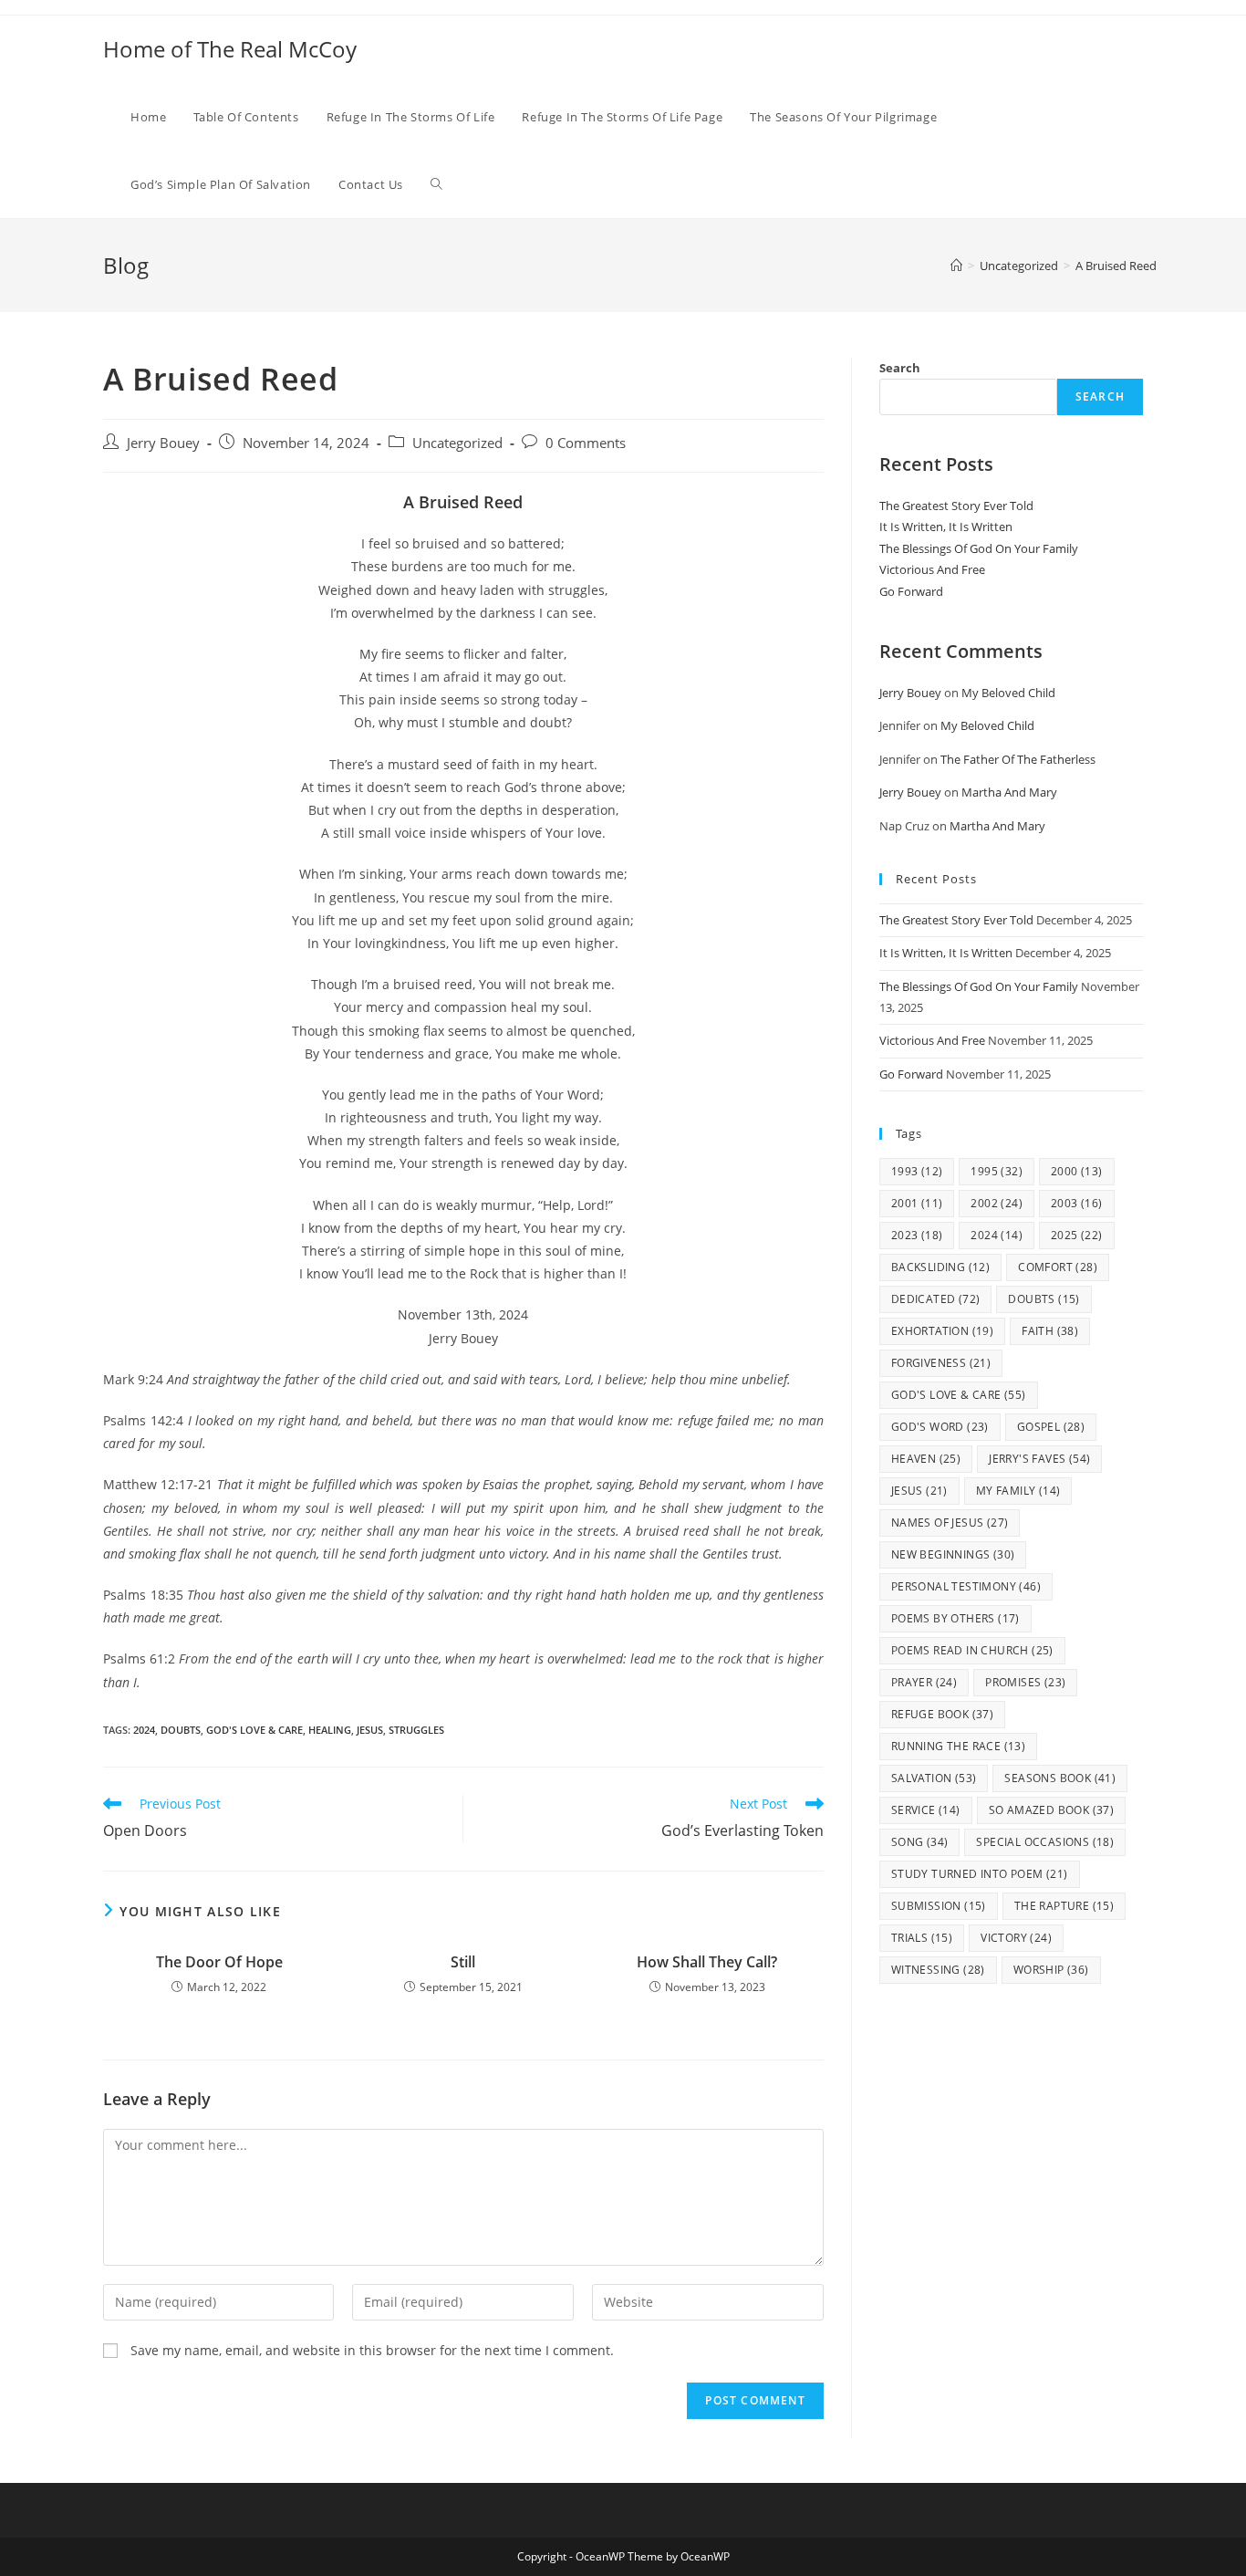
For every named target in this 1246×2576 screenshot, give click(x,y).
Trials (922, 1938)
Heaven (926, 1459)
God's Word (940, 1427)
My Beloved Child (1008, 693)
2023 (917, 1235)
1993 (917, 1171)
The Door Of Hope (219, 1962)
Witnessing (938, 1970)
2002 (997, 1203)
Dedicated (936, 1299)
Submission (939, 1906)
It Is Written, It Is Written (946, 527)
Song (920, 1842)
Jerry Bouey (163, 443)
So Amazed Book (1052, 1810)
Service (926, 1810)
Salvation (934, 1778)
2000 (1077, 1171)
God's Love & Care (254, 1730)
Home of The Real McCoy (230, 49)
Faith (1050, 1331)
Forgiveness (941, 1363)
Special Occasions (1045, 1842)
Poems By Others (955, 1618)
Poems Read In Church (972, 1650)
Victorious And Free (932, 569)
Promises (1025, 1682)
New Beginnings (953, 1554)
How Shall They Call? (707, 1962)
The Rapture (1064, 1906)
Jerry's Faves (1039, 1459)
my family (1018, 1491)
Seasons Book (1060, 1778)
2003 (1077, 1203)
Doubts (181, 1730)
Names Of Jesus (950, 1523)
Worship (1051, 1970)
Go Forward (911, 591)
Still (463, 1962)
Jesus (370, 1730)
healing (330, 1730)
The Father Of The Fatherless (1018, 759)
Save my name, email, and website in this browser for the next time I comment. (372, 2350)
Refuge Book (942, 1714)
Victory (1016, 1938)
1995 (997, 1171)
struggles (416, 1730)
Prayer (924, 1682)
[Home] (956, 266)
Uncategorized (457, 443)
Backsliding (940, 1267)
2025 (1077, 1235)
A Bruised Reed (1116, 266)
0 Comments (586, 443)
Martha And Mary (1009, 792)
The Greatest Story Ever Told (956, 506)
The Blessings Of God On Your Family (979, 548)
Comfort (1058, 1267)
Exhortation (942, 1331)
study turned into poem (980, 1874)
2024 (144, 1730)
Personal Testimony (966, 1586)
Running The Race (958, 1746)
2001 (917, 1203)
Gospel (1051, 1427)
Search (900, 368)
